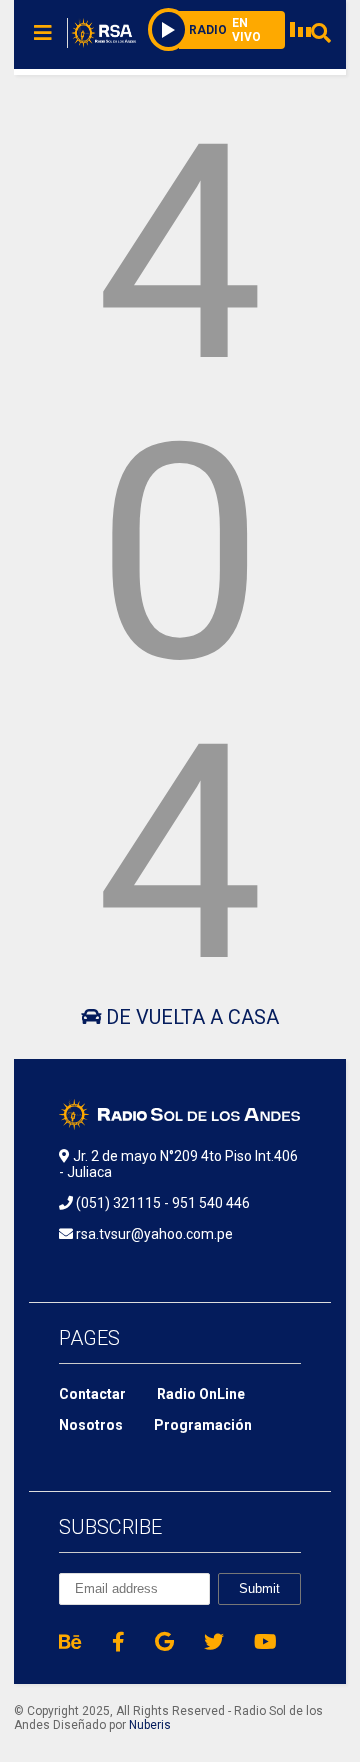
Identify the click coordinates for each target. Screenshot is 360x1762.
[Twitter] (214, 1642)
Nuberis (150, 1725)
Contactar (92, 1394)
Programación (203, 1425)
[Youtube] (265, 1642)
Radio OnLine (201, 1394)
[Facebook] (118, 1642)
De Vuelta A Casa (190, 1017)
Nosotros (91, 1425)
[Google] (164, 1642)
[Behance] (70, 1642)
